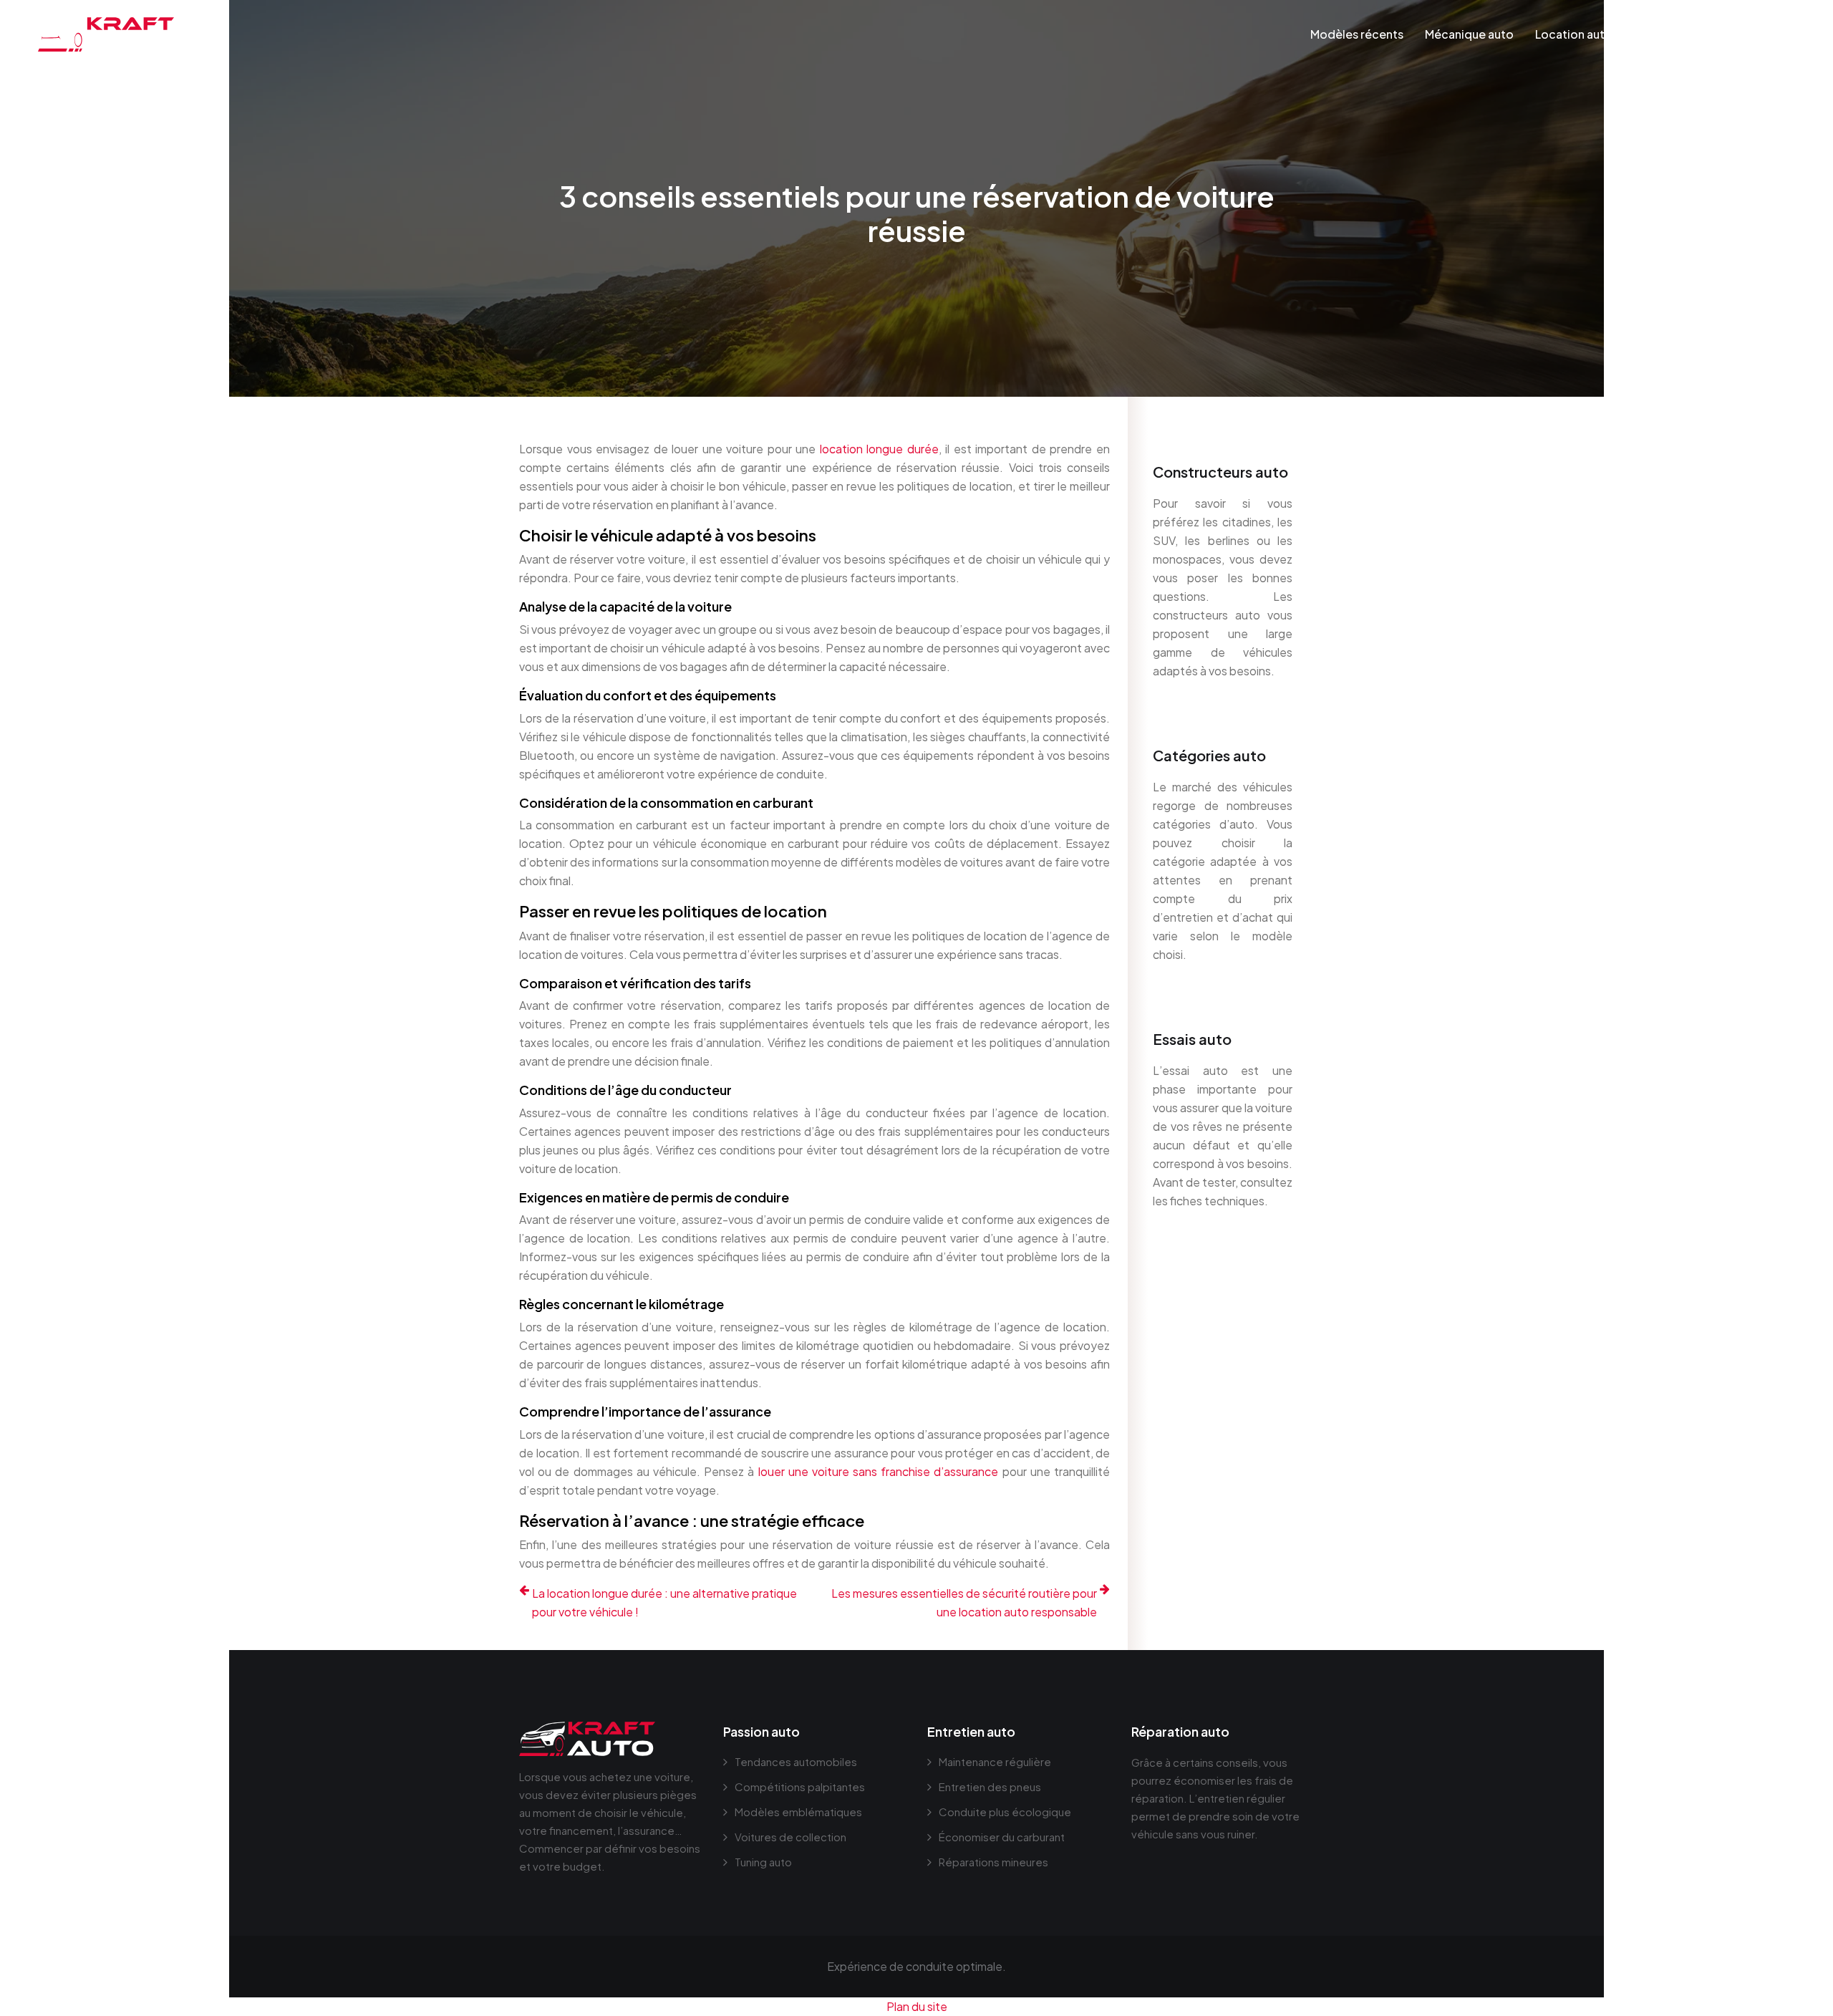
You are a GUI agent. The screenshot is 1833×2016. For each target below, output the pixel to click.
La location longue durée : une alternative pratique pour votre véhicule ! (664, 1602)
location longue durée (879, 449)
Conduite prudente (1687, 34)
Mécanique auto (1469, 34)
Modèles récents (1357, 34)
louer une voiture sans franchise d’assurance (879, 1471)
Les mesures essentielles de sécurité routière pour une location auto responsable (964, 1602)
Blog (1775, 34)
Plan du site (917, 2006)
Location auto (1574, 34)
